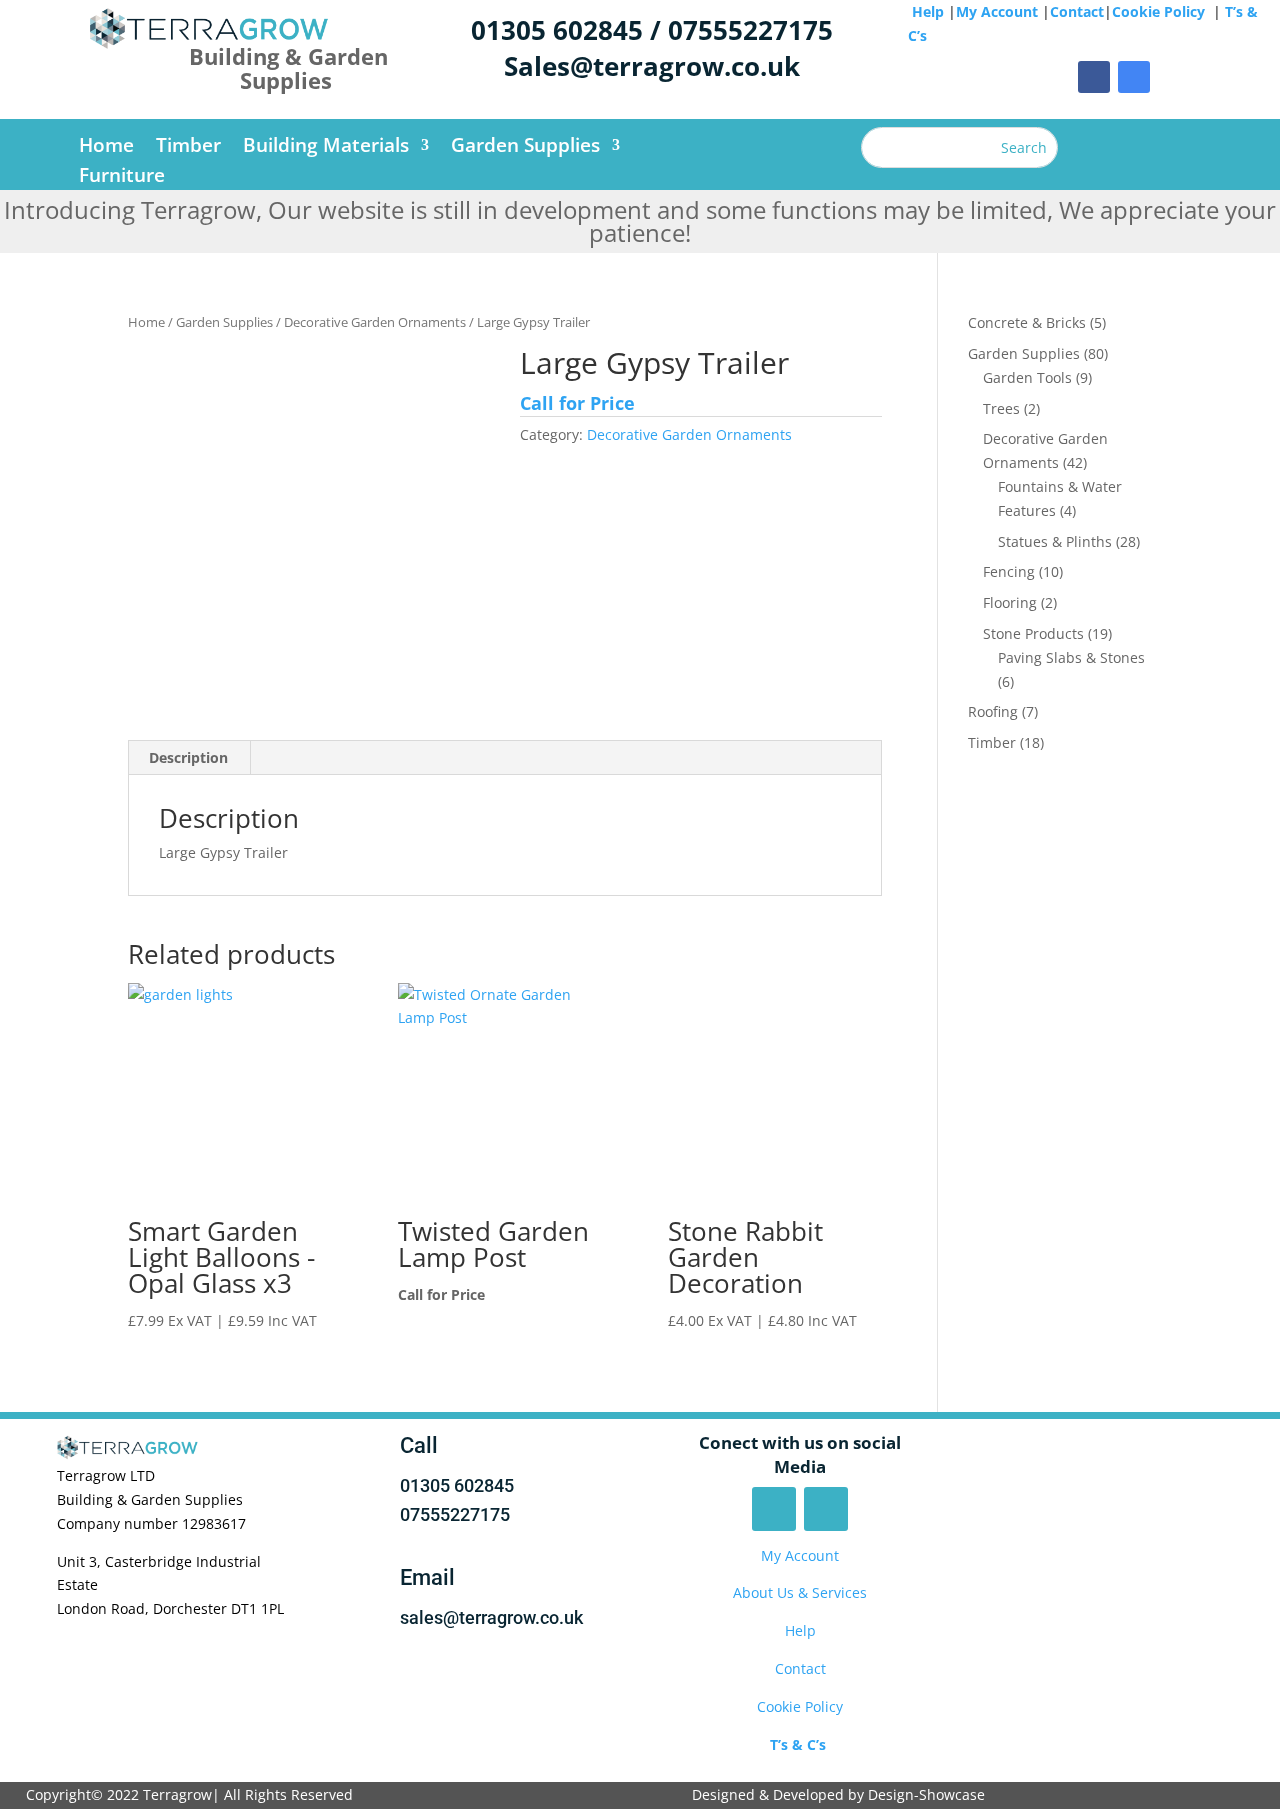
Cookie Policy (1160, 11)
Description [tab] (188, 757)
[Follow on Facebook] (1094, 77)
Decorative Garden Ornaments (375, 322)
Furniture (122, 178)
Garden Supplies (525, 148)
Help (928, 11)
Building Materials (326, 148)
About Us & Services (800, 1592)
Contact (1077, 11)
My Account (997, 11)
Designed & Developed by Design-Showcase (840, 1794)
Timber (188, 148)
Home (106, 148)
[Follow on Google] (1134, 77)
